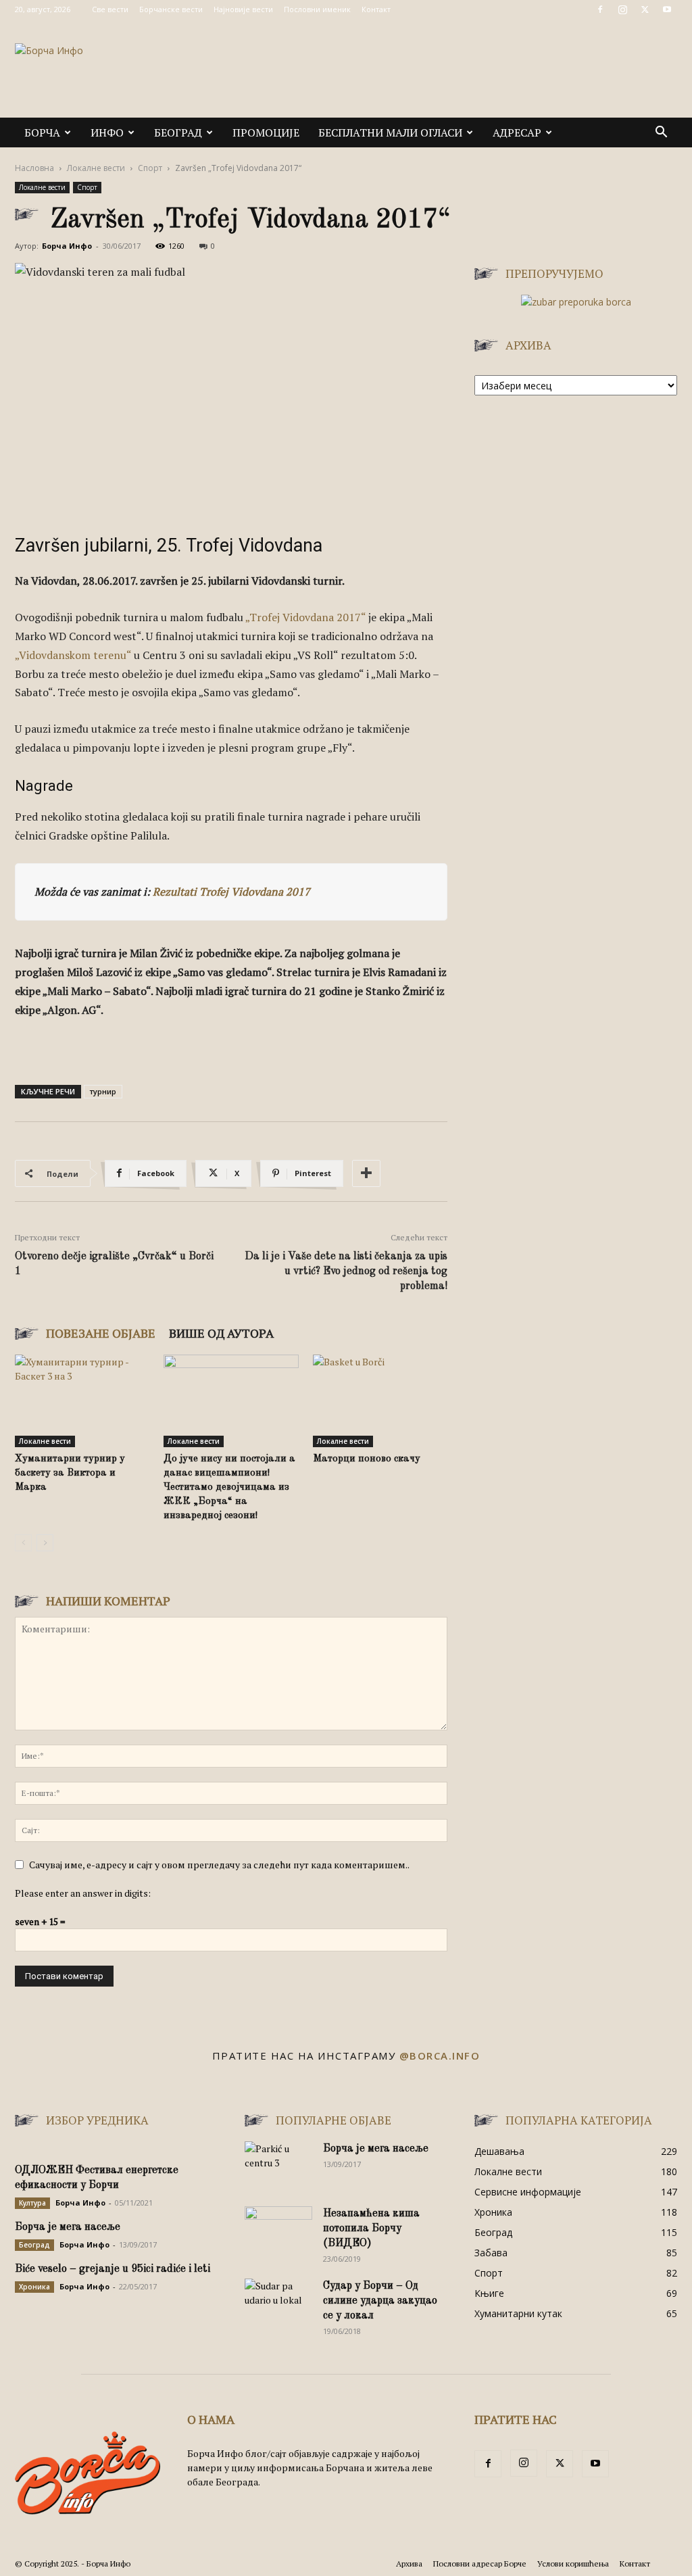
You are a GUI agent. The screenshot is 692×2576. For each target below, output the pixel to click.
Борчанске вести (171, 9)
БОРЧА (42, 132)
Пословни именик (317, 9)
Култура (32, 2203)
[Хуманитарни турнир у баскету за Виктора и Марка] (82, 1401)
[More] (366, 1173)
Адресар (517, 132)
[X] (645, 9)
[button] (661, 133)
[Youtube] (667, 9)
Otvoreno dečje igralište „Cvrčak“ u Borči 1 (114, 1264)
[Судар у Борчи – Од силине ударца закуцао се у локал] (278, 2302)
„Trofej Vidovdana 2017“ (305, 617)
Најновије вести (243, 9)
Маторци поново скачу (367, 1459)
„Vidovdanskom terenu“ (74, 655)
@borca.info (440, 2056)
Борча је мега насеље (68, 2227)
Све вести (110, 9)
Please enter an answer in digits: (83, 1893)
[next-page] (45, 1543)
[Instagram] (622, 9)
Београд (178, 132)
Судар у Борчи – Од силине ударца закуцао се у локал (380, 2301)
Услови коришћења (573, 2563)
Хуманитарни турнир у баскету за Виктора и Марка (70, 1473)
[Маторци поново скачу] (380, 1401)
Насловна (34, 168)
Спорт (150, 168)
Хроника (34, 2287)
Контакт (376, 9)
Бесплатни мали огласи (390, 132)
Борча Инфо (67, 246)
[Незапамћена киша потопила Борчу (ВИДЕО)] (278, 2230)
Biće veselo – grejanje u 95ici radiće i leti (113, 2269)
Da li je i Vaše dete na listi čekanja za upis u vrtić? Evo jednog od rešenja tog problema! (346, 1271)
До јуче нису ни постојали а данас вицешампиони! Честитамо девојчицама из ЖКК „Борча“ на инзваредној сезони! (229, 1487)
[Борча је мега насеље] (278, 2165)
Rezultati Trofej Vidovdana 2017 (231, 892)
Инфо (107, 132)
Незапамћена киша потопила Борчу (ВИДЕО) (371, 2229)
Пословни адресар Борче (480, 2563)
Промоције (266, 132)
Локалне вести (96, 168)
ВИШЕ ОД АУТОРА (221, 1333)
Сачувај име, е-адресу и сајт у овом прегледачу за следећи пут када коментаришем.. (219, 1865)
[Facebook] (600, 9)
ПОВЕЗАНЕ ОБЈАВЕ (101, 1333)
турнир (103, 1091)
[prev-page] (23, 1543)
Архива (409, 2563)
